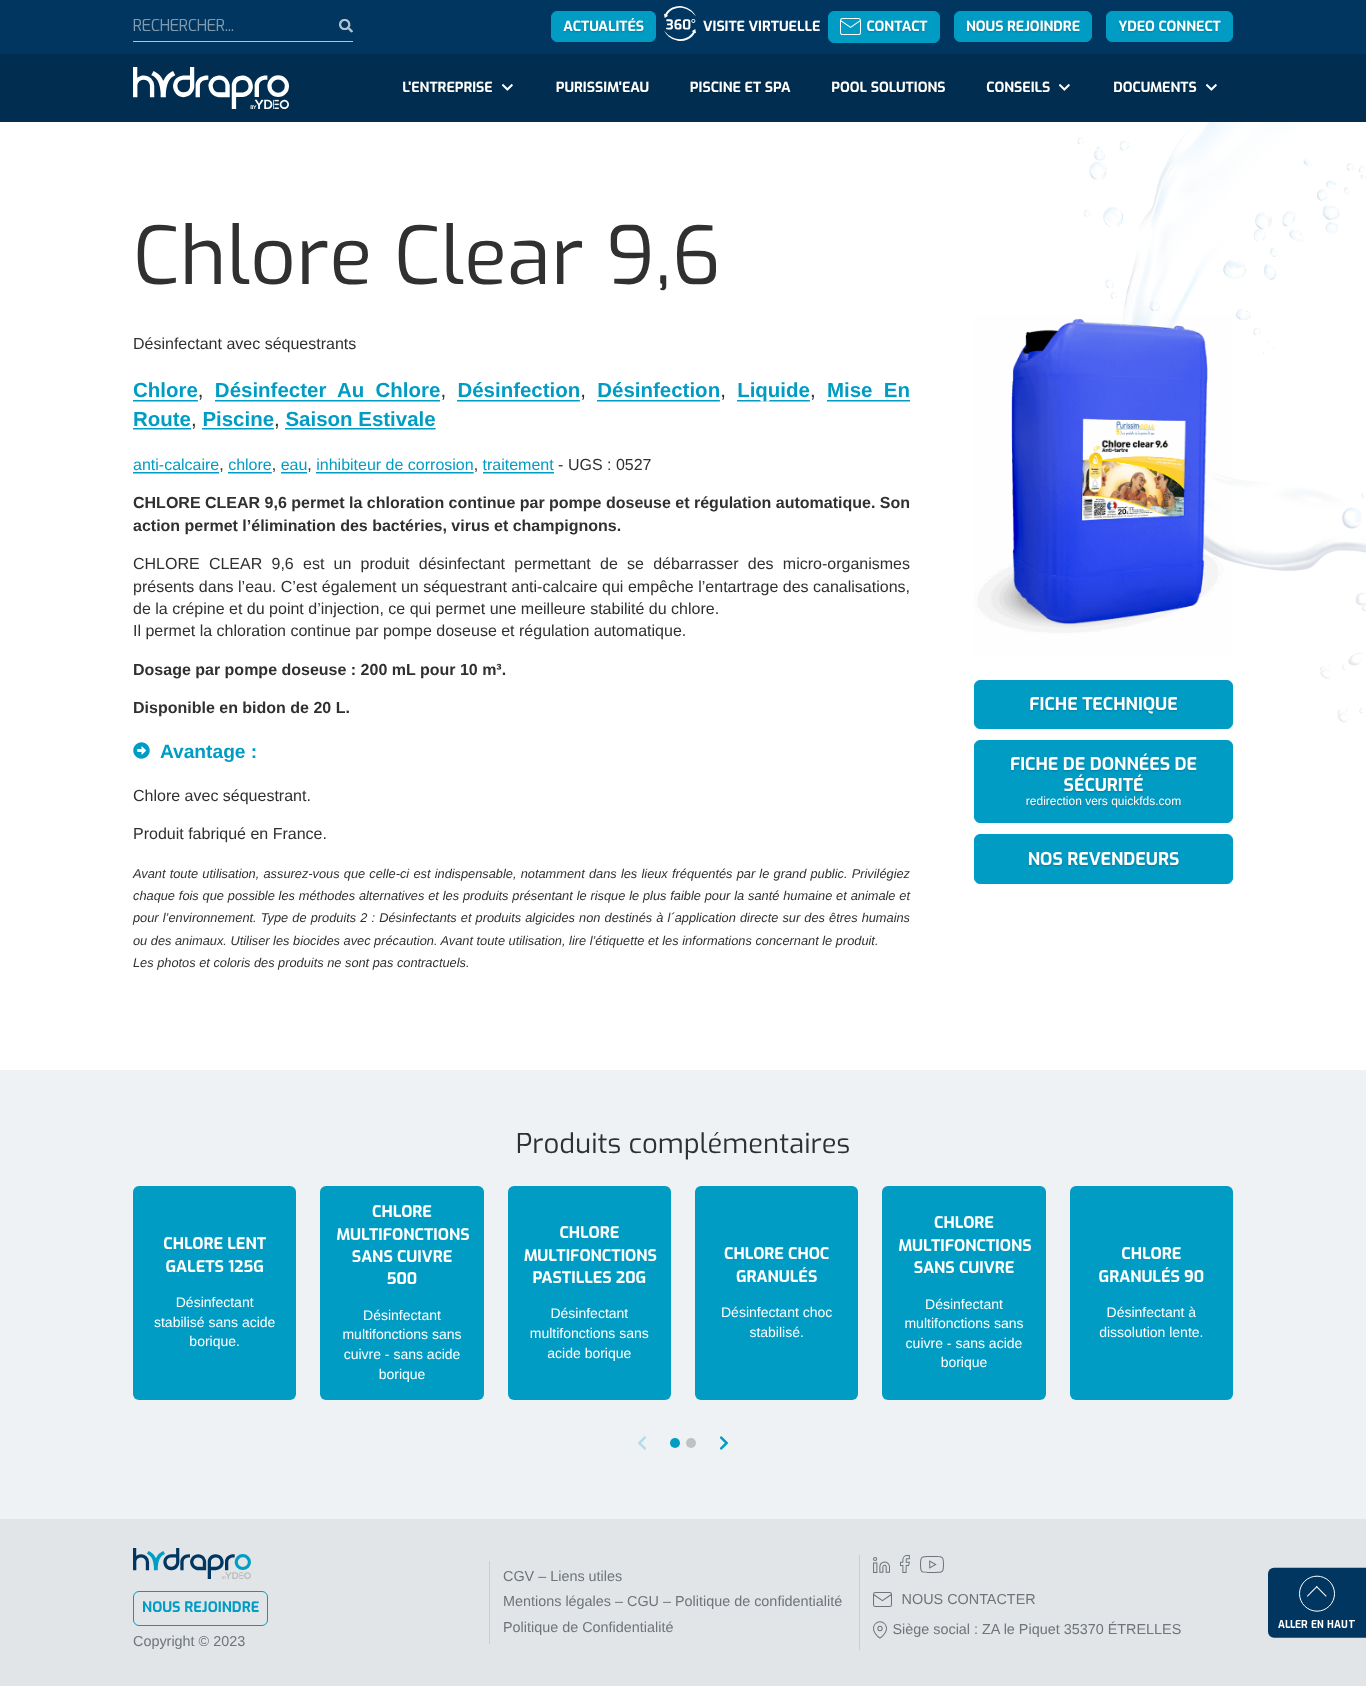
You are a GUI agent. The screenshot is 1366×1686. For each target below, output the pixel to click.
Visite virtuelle (761, 26)
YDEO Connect (1169, 26)
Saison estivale (360, 419)
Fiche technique (1103, 704)
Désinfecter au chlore (328, 390)
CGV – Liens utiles (562, 1577)
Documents (1154, 87)
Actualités (603, 26)
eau (294, 465)
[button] (724, 1443)
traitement (518, 465)
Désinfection (518, 390)
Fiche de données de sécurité (1103, 779)
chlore (250, 465)
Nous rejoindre (1023, 26)
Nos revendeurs (1104, 859)
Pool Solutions (888, 87)
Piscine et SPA (740, 87)
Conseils (1018, 87)
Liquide (773, 390)
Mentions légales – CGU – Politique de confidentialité (672, 1602)
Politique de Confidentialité (588, 1628)
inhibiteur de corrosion (394, 465)
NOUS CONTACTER (969, 1600)
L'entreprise (447, 87)
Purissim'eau (602, 87)
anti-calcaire (176, 465)
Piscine (238, 419)
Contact (896, 26)
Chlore (165, 390)
